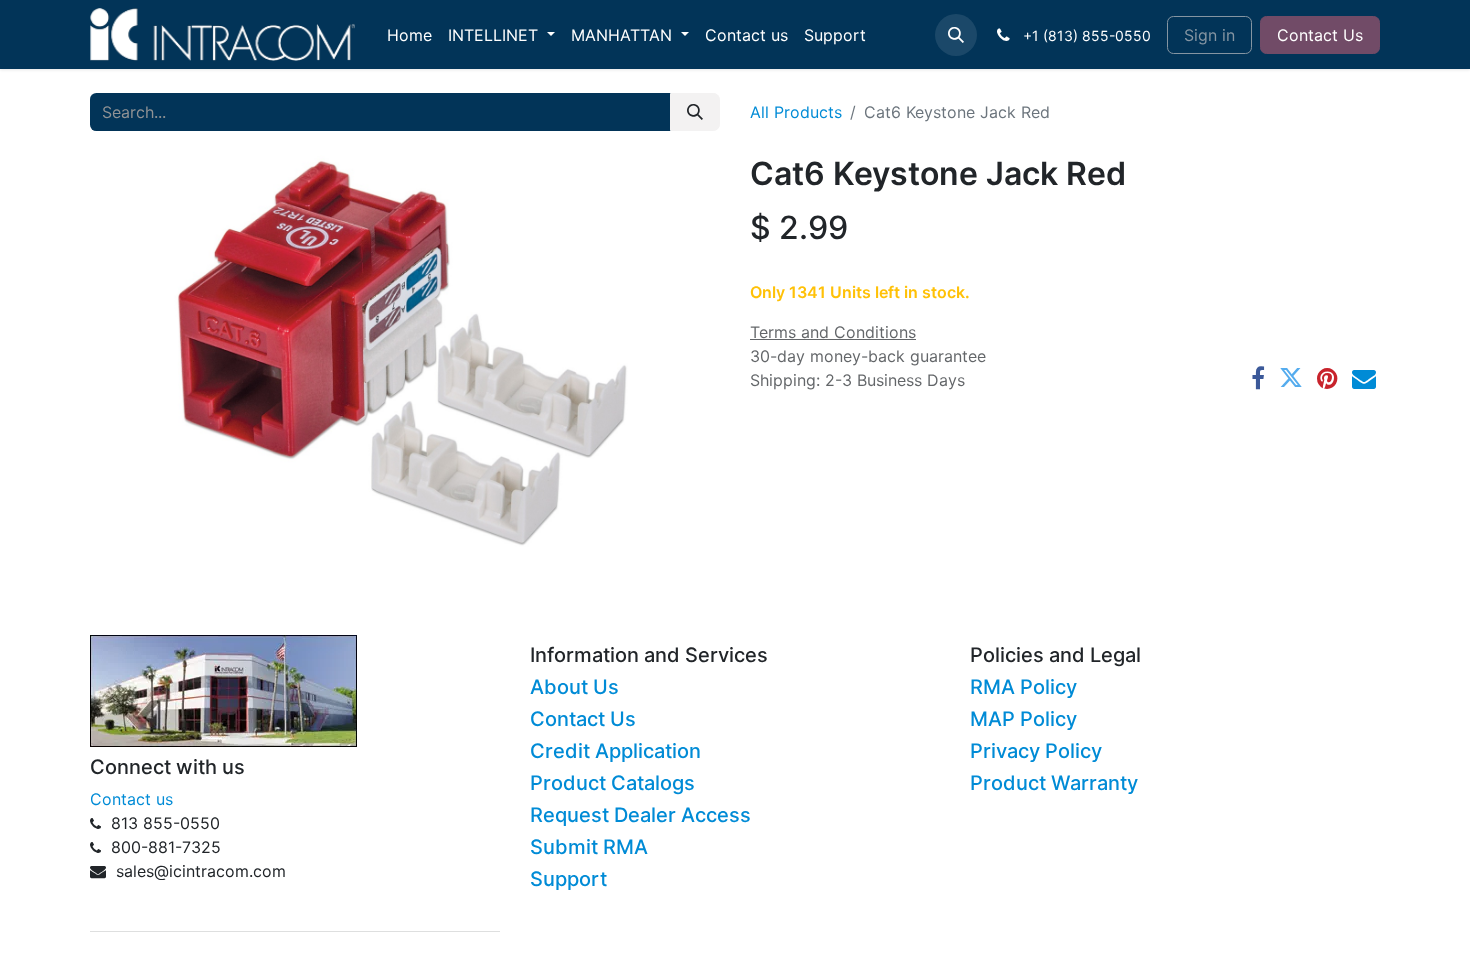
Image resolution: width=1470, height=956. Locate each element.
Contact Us (1320, 35)
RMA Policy (1023, 687)
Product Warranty (1054, 783)
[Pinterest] (1327, 378)
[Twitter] (1291, 378)
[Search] (695, 112)
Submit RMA (589, 847)
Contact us (131, 799)
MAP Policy (1023, 719)
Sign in (1209, 35)
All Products (796, 112)
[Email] (1364, 378)
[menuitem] (409, 35)
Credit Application (615, 751)
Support (568, 879)
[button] (956, 35)
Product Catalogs (612, 783)
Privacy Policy (1036, 751)
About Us (574, 687)
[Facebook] (1258, 378)
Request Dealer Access (640, 815)
